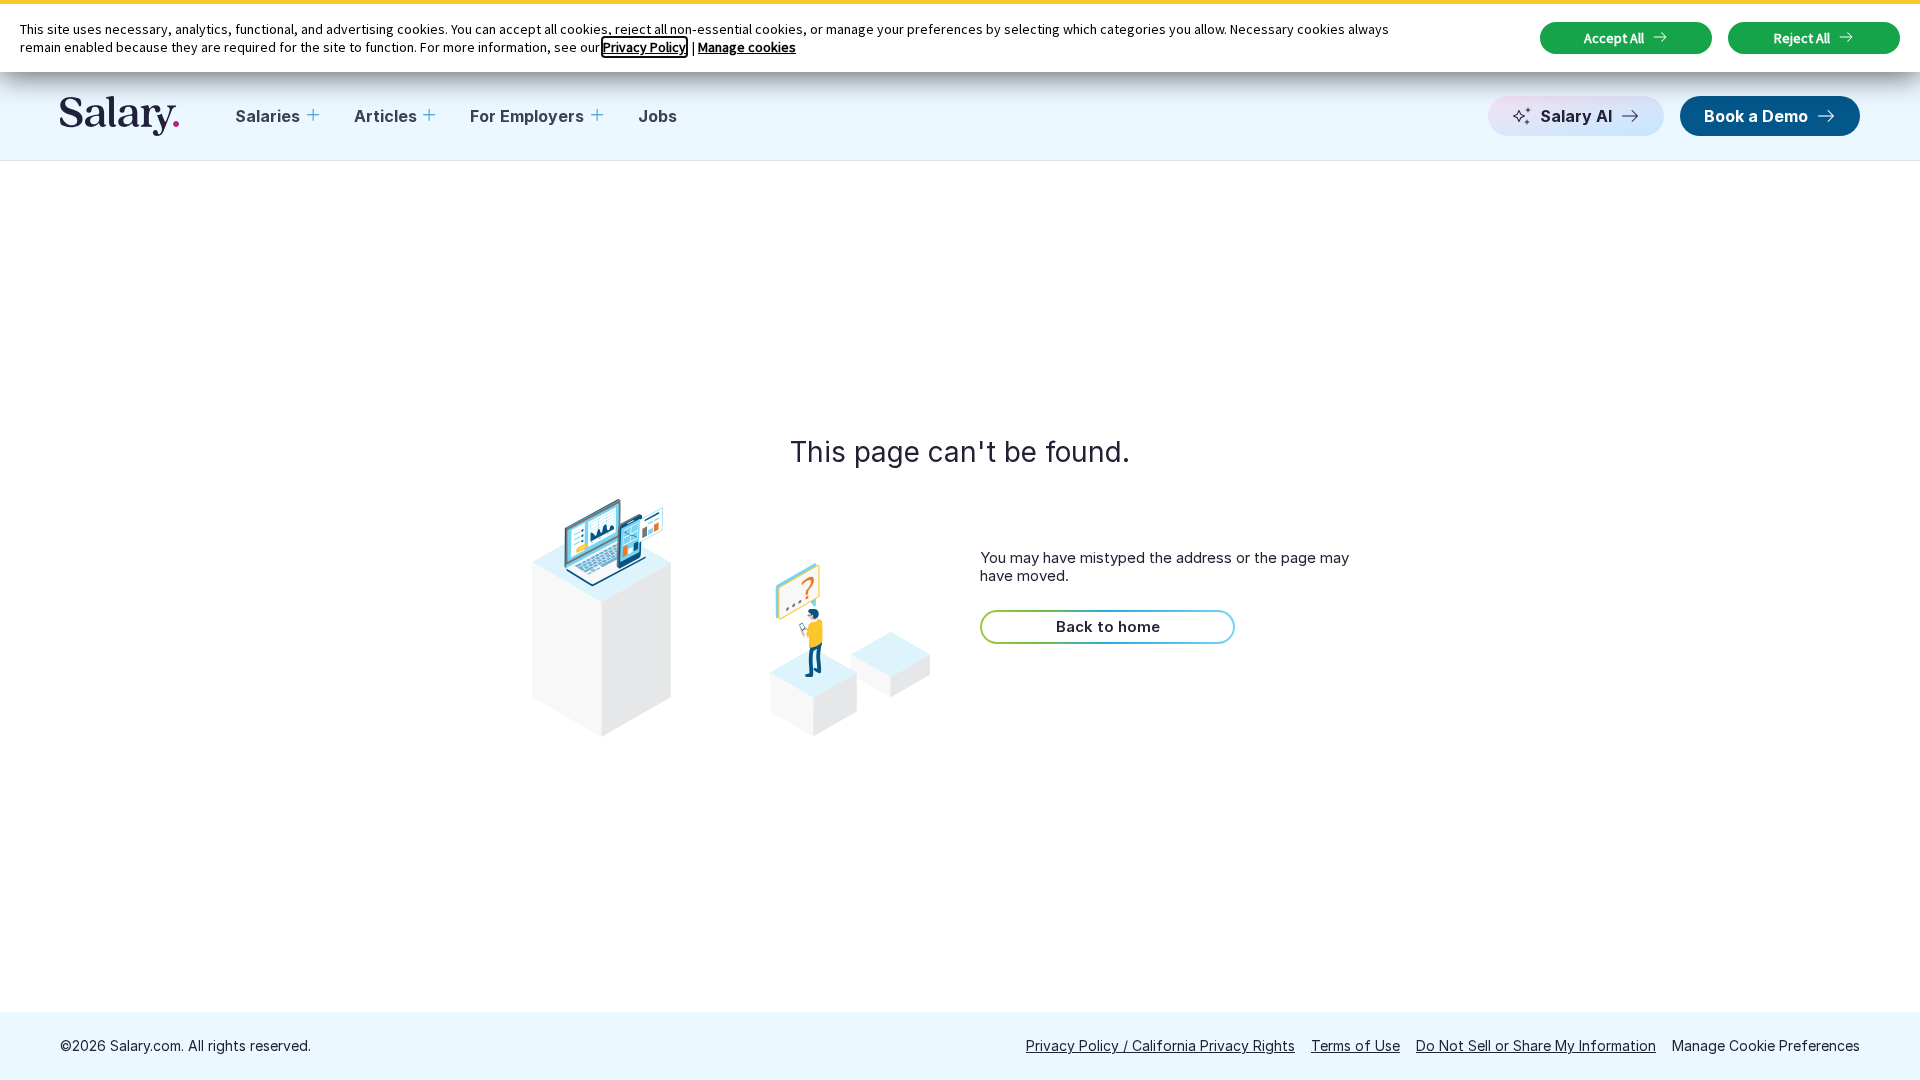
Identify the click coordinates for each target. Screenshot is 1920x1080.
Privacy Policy (644, 47)
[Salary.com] (119, 116)
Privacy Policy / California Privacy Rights (1160, 1045)
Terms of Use (1355, 1045)
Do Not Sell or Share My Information (1536, 1045)
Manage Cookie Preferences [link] (1766, 1045)
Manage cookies (747, 47)
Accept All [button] (1614, 38)
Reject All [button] (1802, 38)
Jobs (657, 116)
